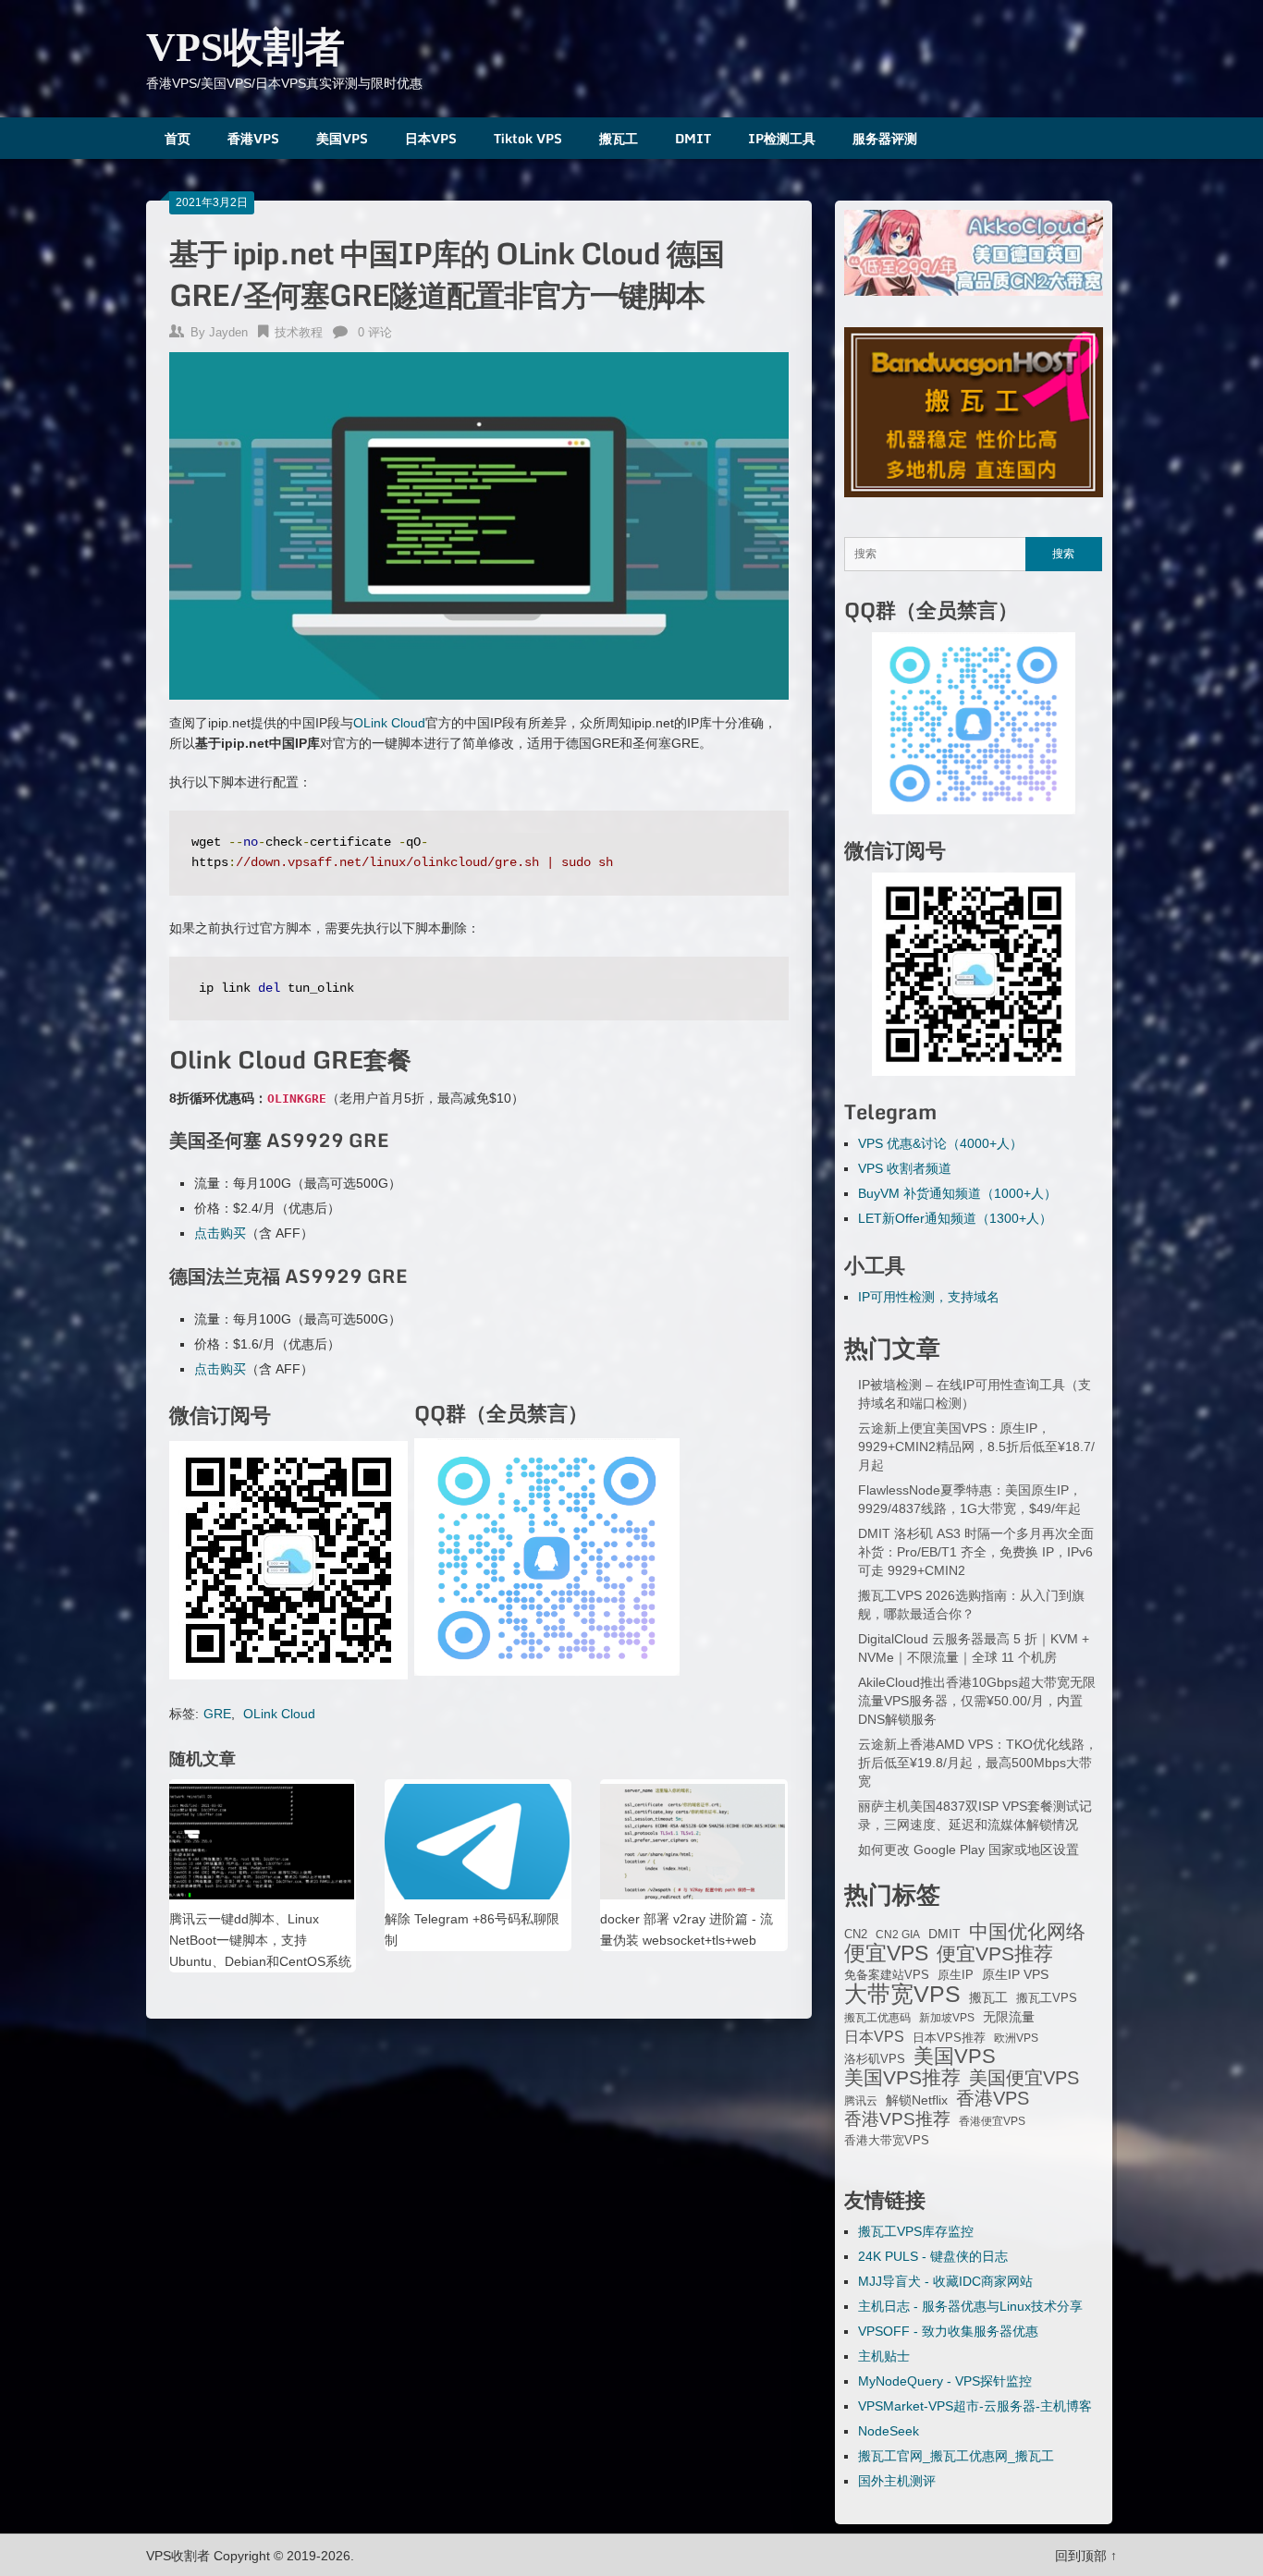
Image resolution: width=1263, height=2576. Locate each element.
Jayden (228, 332)
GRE (217, 1714)
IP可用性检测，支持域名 (929, 1297)
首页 (178, 138)
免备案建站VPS (887, 1975)
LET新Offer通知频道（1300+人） (955, 1218)
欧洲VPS (1016, 2038)
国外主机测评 (897, 2481)
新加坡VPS (947, 2018)
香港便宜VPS (992, 2121)
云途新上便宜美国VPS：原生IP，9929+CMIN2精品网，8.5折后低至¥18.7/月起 (976, 1447)
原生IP (956, 1975)
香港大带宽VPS (887, 2141)
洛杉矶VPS (875, 2059)
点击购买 (220, 1233)
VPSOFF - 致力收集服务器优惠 (948, 2331)
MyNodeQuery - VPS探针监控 (945, 2381)
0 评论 (375, 332)
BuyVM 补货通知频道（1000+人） (957, 1193)
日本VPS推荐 (949, 2038)
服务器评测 (885, 138)
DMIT (693, 138)
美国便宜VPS (1024, 2078)
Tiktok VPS (528, 138)
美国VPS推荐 (902, 2078)
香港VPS (253, 138)
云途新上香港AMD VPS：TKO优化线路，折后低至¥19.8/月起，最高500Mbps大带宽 (978, 1763)
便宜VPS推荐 (995, 1954)
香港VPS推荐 (897, 2119)
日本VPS (431, 138)
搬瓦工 (619, 138)
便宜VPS (886, 1953)
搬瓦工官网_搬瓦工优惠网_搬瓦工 (956, 2456)
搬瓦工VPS (1047, 1998)
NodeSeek (889, 2431)
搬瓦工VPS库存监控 (916, 2231)
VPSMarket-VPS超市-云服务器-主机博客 (975, 2406)
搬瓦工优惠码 (877, 2018)
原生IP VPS (1015, 1974)
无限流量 (1009, 2017)
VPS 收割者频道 (905, 1168)
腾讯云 (861, 2101)
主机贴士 (884, 2356)
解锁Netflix (917, 2100)
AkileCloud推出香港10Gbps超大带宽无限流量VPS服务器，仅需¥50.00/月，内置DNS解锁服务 (977, 1701)
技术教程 (299, 332)
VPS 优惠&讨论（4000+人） (940, 1143)
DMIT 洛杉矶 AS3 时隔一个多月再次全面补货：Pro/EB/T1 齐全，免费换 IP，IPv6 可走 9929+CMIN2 (976, 1552)
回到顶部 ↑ (1086, 2556)
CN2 (856, 1935)
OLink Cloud (389, 723)
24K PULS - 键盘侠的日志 (933, 2256)
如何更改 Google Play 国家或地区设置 (969, 1850)
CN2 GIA (898, 1935)
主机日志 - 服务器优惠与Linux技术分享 (970, 2306)
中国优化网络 (1027, 1932)
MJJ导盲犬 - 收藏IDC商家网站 (945, 2281)
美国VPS (342, 138)
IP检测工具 (782, 138)
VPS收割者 (245, 48)
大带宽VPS (902, 1994)
